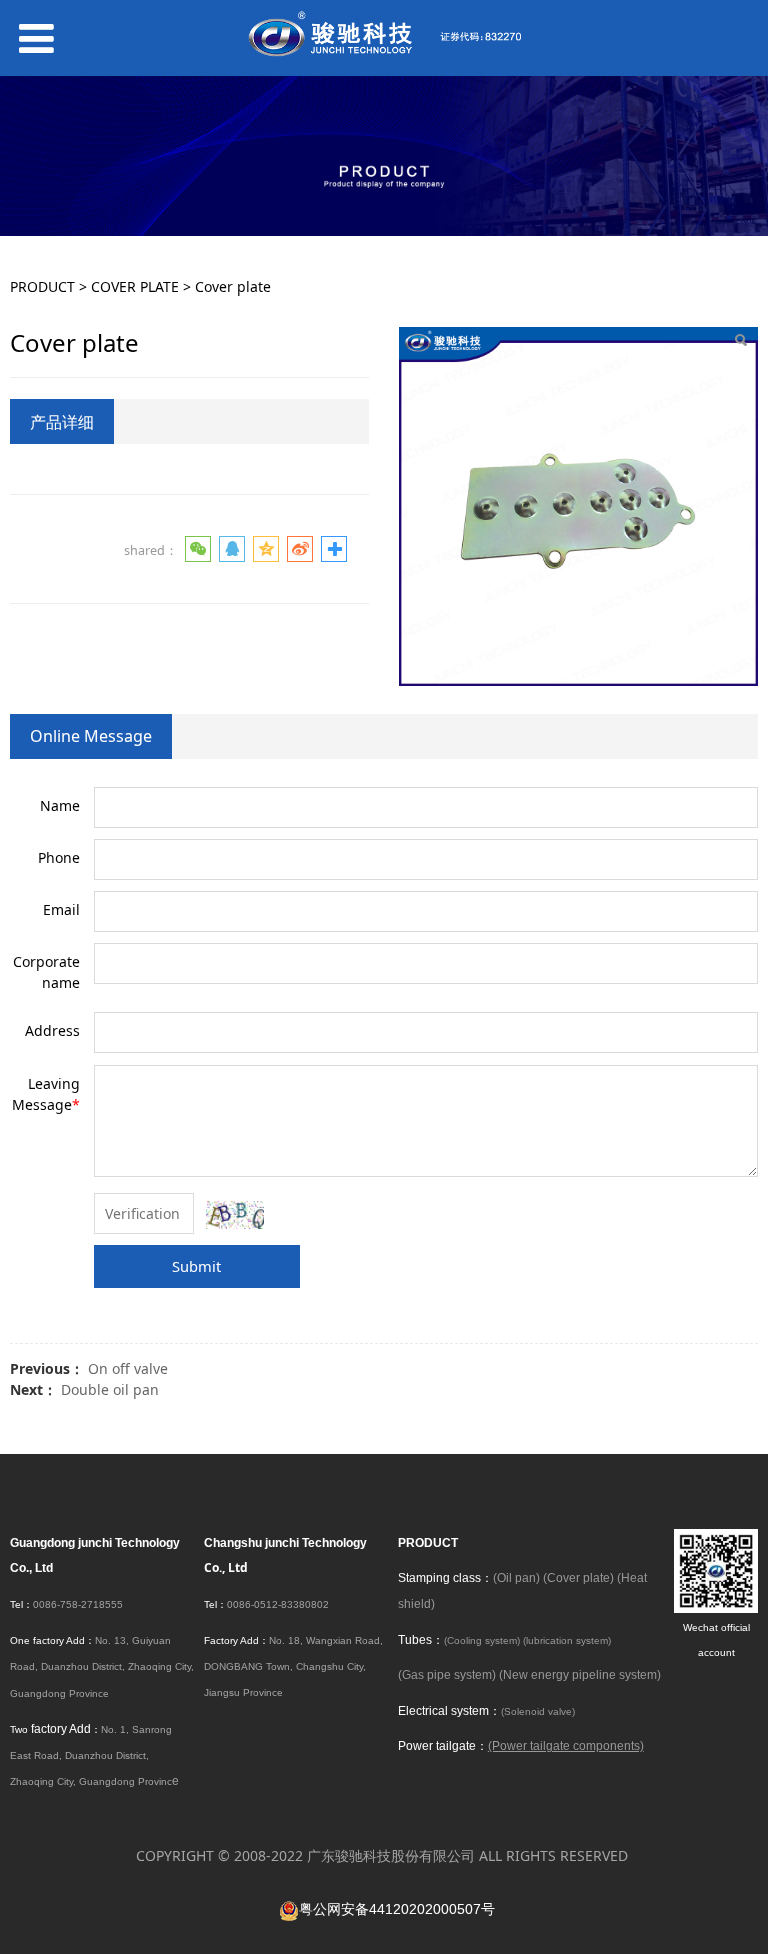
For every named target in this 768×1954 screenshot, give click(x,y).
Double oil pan (110, 1389)
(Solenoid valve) (538, 1711)
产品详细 (62, 422)
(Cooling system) (482, 1640)
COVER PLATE (135, 286)
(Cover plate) (578, 1578)
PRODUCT (42, 286)
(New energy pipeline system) (580, 1675)
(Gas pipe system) (447, 1675)
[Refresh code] (235, 1215)
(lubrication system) (567, 1640)
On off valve (128, 1368)
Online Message (91, 736)
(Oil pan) (516, 1578)
